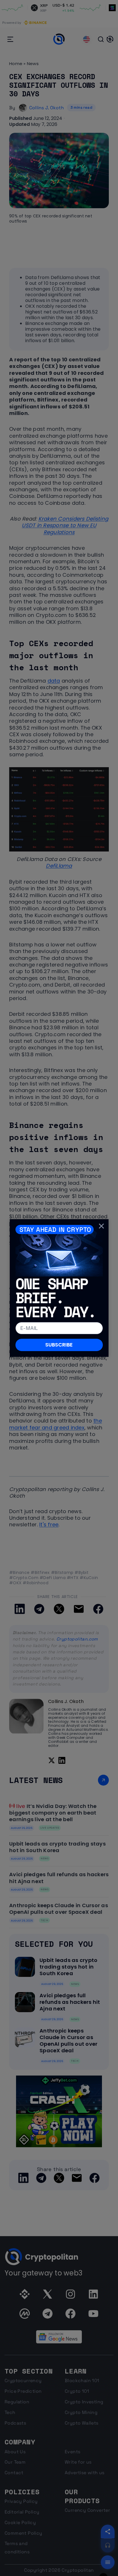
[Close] (101, 1226)
